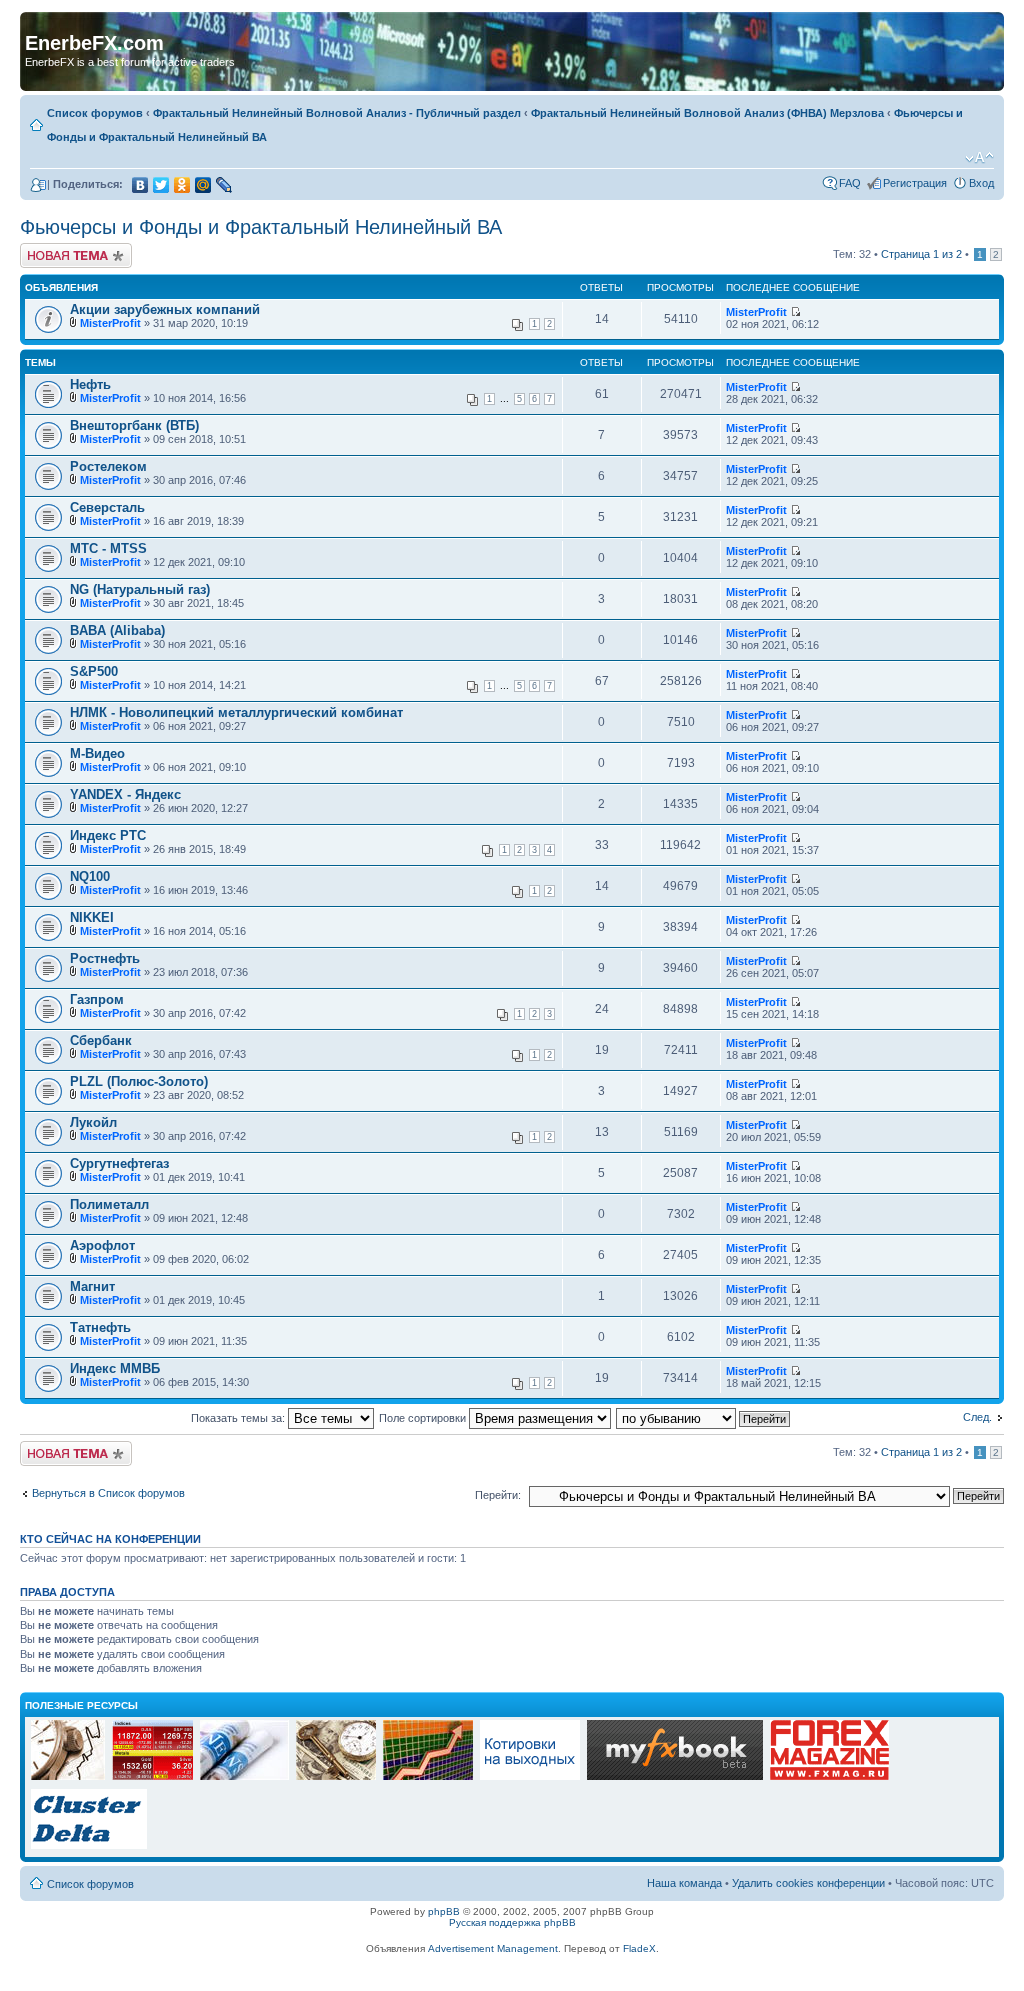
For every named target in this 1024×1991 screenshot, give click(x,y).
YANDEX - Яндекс (125, 794)
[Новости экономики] (244, 1777)
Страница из (921, 254)
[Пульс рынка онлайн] (152, 1777)
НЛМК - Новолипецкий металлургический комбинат (236, 712)
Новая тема (50, 249)
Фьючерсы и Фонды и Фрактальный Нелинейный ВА (261, 227)
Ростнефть (105, 958)
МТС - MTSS (108, 548)
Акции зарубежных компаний (165, 309)
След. (977, 1417)
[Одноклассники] (182, 185)
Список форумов (95, 113)
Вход (981, 183)
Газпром (97, 999)
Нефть (90, 384)
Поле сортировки (424, 1418)
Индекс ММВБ (115, 1368)
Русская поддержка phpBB (512, 1922)
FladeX (639, 1948)
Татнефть (100, 1327)
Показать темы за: (239, 1418)
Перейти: (498, 1495)
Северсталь (107, 507)
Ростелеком (108, 466)
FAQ (850, 183)
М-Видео (97, 753)
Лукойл (93, 1122)
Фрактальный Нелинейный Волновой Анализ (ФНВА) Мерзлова (707, 113)
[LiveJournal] (224, 185)
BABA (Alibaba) (117, 630)
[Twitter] (161, 185)
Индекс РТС (108, 835)
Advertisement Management (493, 1948)
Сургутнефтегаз (119, 1163)
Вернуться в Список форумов (108, 1493)
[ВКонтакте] (140, 185)
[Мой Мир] (203, 185)
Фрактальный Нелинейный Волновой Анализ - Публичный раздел (337, 113)
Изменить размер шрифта (979, 158)
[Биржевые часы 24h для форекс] (68, 1777)
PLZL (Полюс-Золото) (139, 1081)
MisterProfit (110, 323)
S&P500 (94, 671)
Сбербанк (101, 1040)
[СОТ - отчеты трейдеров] (428, 1777)
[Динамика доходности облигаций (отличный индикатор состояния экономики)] (336, 1777)
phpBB (444, 1911)
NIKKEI (92, 917)
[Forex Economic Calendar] (675, 1777)
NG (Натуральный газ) (140, 589)
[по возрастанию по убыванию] (704, 1418)
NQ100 (90, 876)
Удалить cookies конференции (808, 1883)
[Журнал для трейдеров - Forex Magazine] (829, 1777)
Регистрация (915, 183)
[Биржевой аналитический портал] (89, 1846)
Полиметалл (109, 1204)
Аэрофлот (102, 1245)
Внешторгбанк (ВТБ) (134, 425)
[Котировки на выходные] (530, 1777)
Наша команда (684, 1883)
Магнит (92, 1286)
